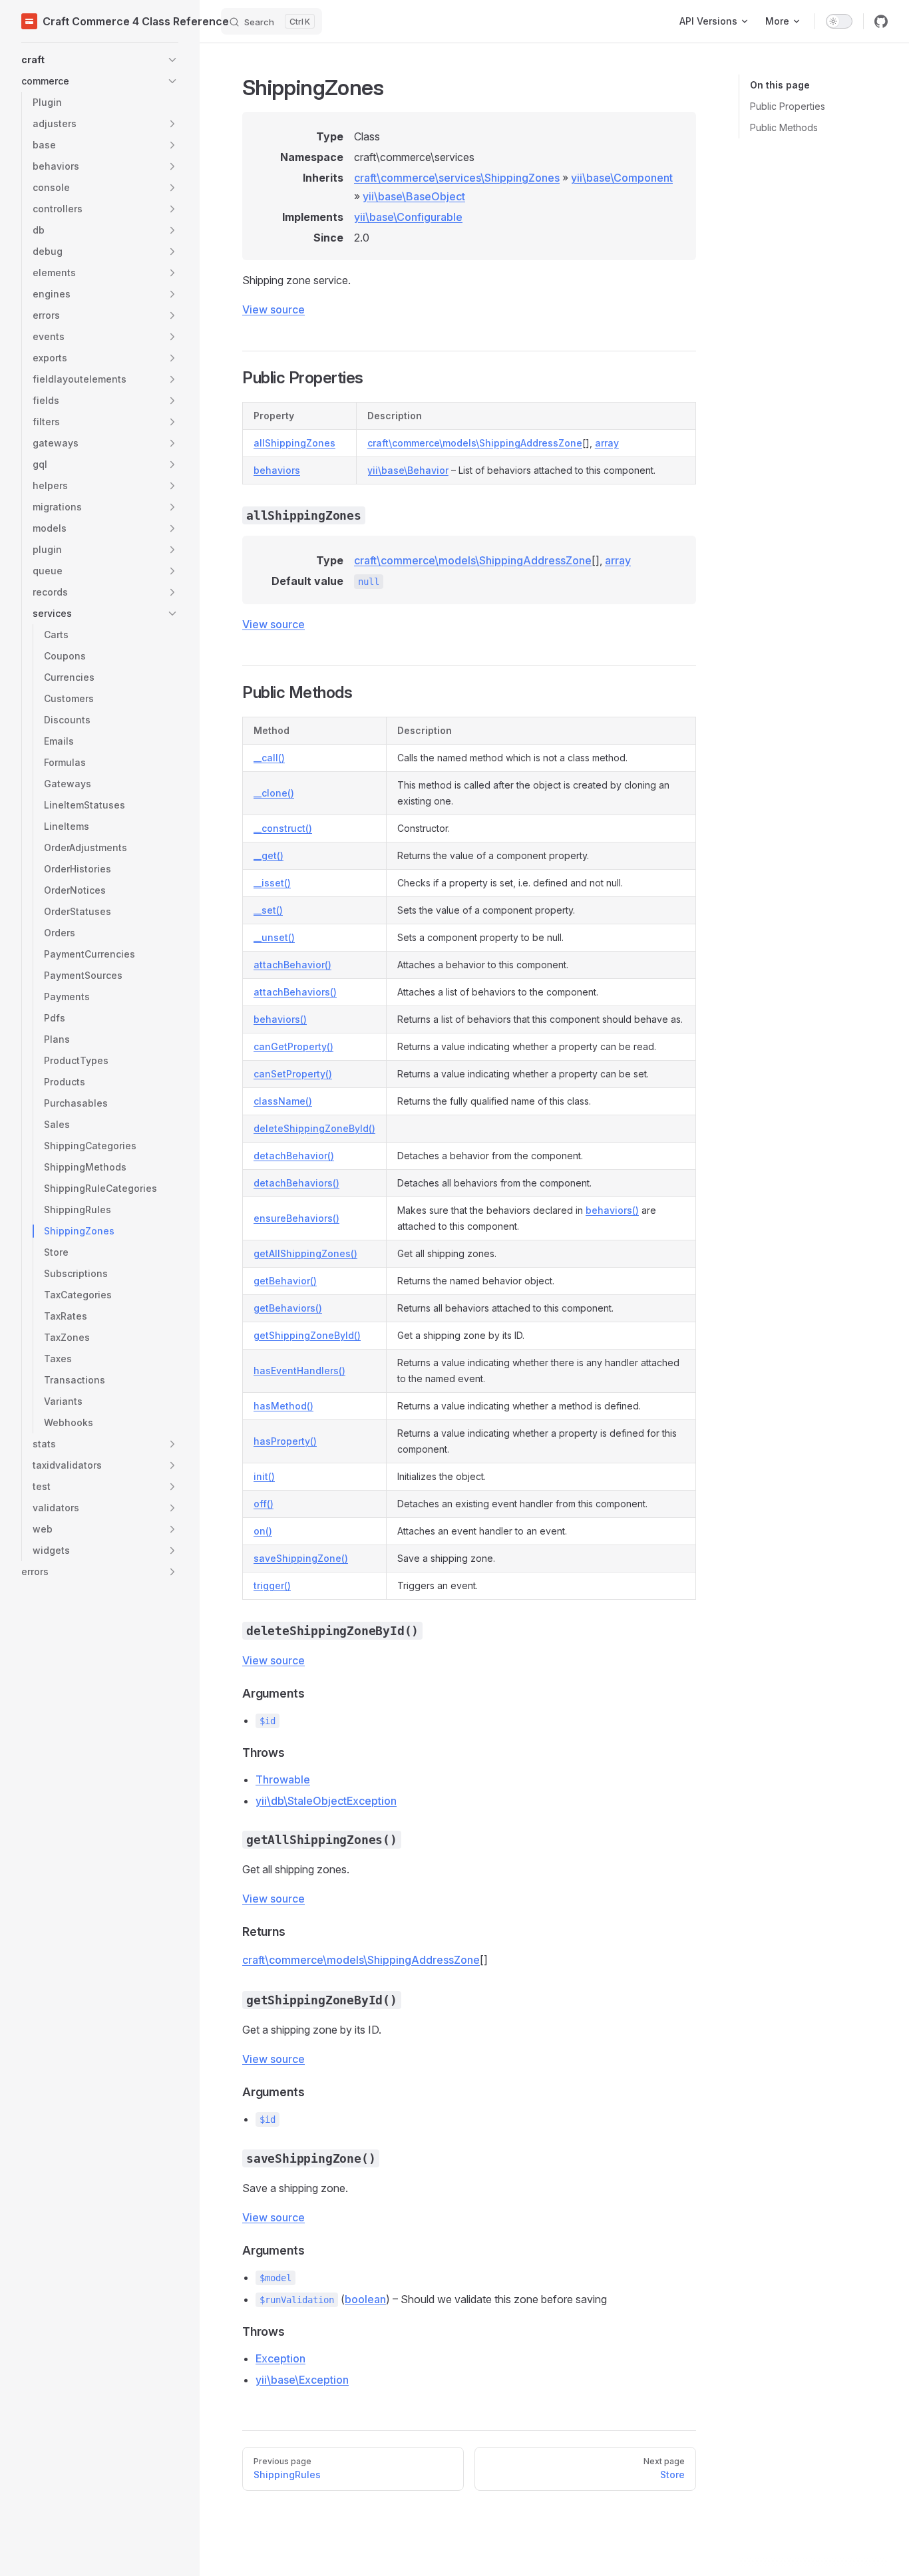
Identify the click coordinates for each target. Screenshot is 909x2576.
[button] (100, 60)
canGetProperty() (293, 1046)
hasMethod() (283, 1406)
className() (283, 1101)
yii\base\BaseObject (414, 196)
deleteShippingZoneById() (314, 1128)
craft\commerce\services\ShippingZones (457, 178)
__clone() (274, 793)
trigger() (272, 1585)
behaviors (277, 470)
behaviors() (280, 1019)
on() (263, 1531)
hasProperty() (285, 1441)
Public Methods (784, 127)
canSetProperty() (293, 1074)
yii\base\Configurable (408, 217)
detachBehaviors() (296, 1183)
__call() (269, 758)
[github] (881, 21)
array (607, 443)
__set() (268, 910)
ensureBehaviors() (296, 1218)
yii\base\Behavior (408, 470)
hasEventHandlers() (299, 1371)
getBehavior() (285, 1281)
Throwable (283, 1779)
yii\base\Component (622, 178)
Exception (280, 2358)
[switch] (839, 21)
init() (264, 1476)
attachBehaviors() (295, 992)
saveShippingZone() (301, 1558)
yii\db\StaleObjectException (326, 1801)
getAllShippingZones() (305, 1253)
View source (273, 309)
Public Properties (788, 106)
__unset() (274, 937)
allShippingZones (294, 443)
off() (264, 1504)
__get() (269, 855)
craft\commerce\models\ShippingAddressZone (475, 443)
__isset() (272, 883)
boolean (365, 2299)
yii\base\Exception (302, 2380)
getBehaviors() (288, 1308)
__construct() (283, 828)
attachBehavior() (292, 965)
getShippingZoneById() (307, 1335)
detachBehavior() (294, 1156)
